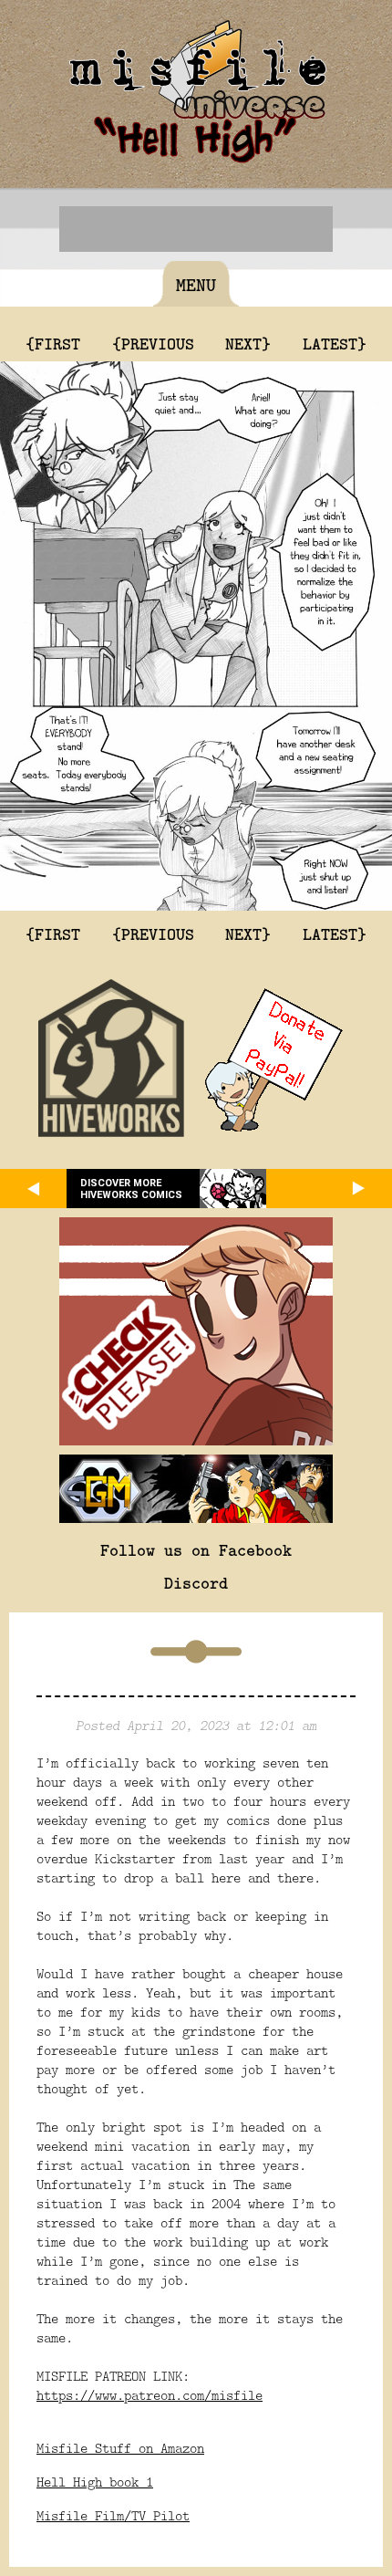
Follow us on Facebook (196, 1549)
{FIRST (53, 343)
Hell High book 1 (95, 2482)
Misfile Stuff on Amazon (120, 2448)
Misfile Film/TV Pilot (113, 2515)
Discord (196, 1582)
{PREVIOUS (153, 343)
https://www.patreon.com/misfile (150, 2395)
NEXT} (248, 343)
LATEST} (335, 343)
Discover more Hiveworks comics (131, 1189)
